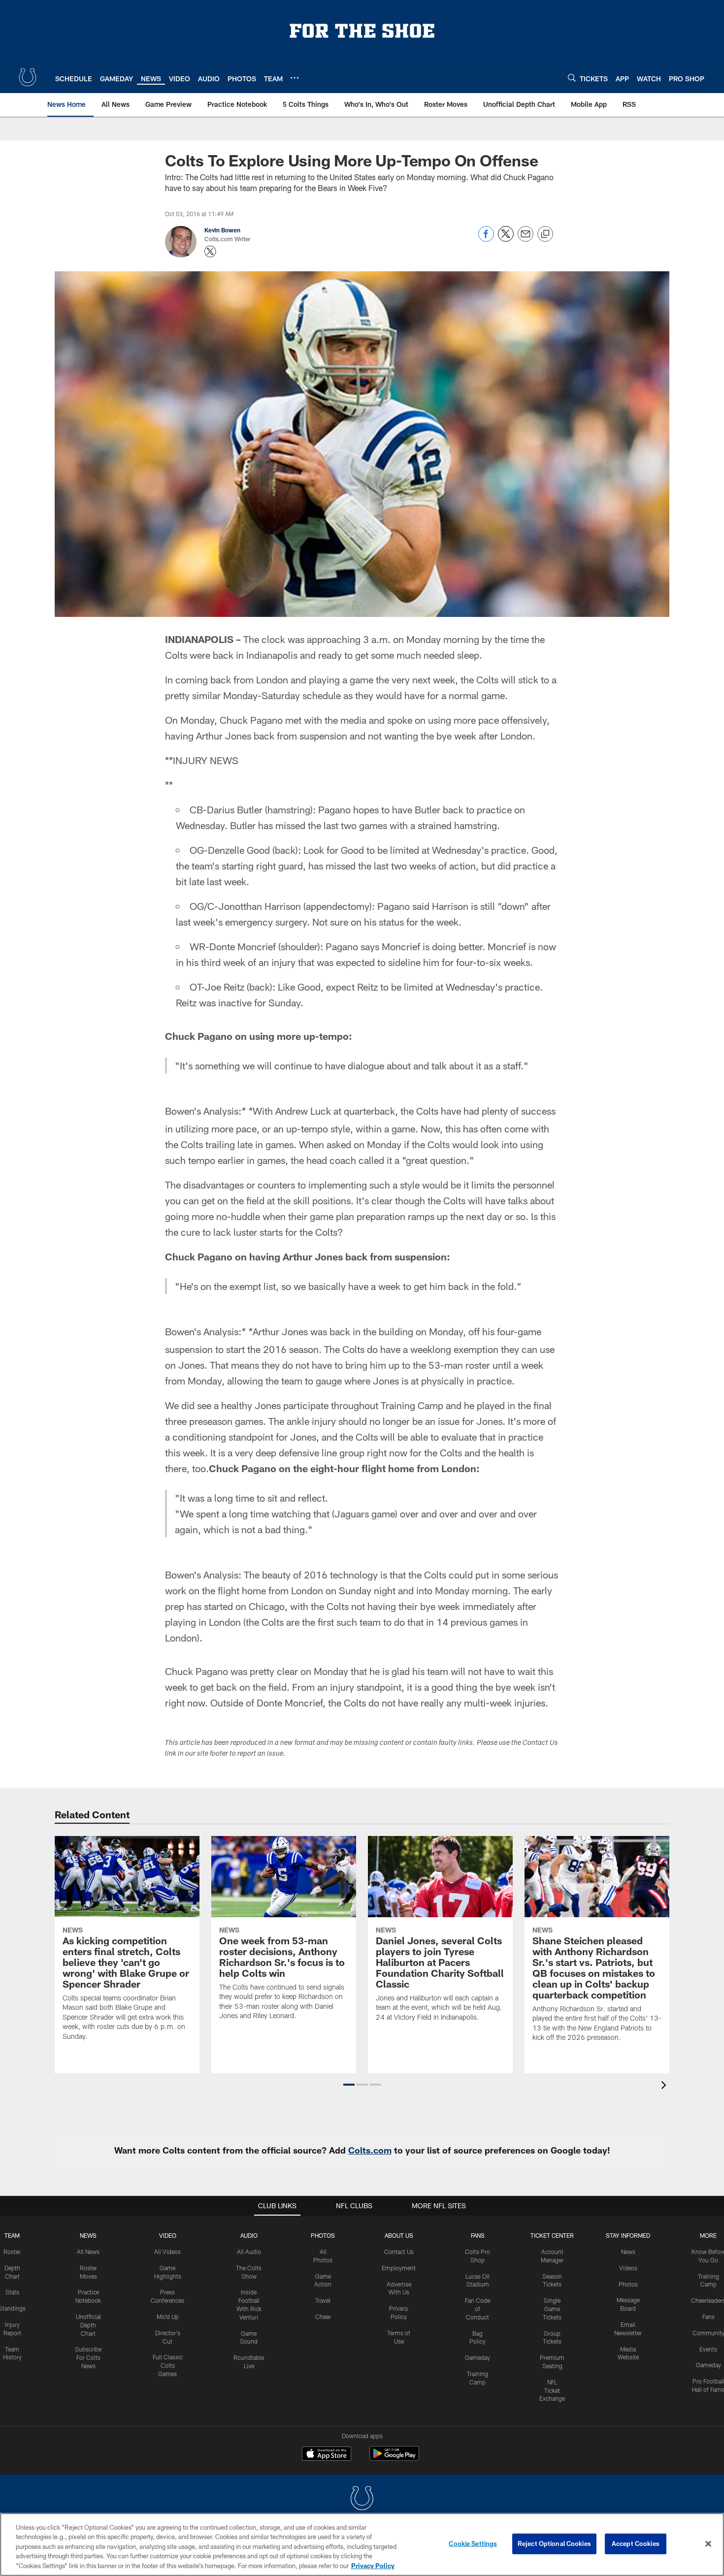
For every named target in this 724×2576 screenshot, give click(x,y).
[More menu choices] (295, 78)
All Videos (167, 2252)
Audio (249, 2235)
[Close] (708, 2544)
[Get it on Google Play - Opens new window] (394, 2459)
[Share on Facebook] (486, 239)
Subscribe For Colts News (88, 2357)
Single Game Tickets (552, 2309)
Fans (708, 2317)
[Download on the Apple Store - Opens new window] (327, 2455)
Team (12, 2235)
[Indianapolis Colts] (362, 2499)
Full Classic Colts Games (168, 2365)
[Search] (572, 78)
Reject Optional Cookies (554, 2544)
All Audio (249, 2252)
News (88, 2235)
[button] (349, 2085)
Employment (399, 2268)
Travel (323, 2300)
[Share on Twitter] (506, 239)
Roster (12, 2252)
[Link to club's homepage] (28, 77)
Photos (323, 2235)
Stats (12, 2292)
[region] (362, 2544)
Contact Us (399, 2252)
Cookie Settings (473, 2544)
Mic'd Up (168, 2317)
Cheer (323, 2317)
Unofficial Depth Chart (88, 2325)
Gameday (477, 2357)
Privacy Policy (373, 2566)
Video (168, 2235)
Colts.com (370, 2150)
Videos (628, 2268)
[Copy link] (545, 234)
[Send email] (526, 239)
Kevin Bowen (222, 230)
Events (708, 2349)
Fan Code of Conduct (477, 2309)
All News (88, 2252)
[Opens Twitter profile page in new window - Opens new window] (210, 252)
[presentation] (665, 2086)
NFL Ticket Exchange (552, 2390)
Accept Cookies (636, 2544)
